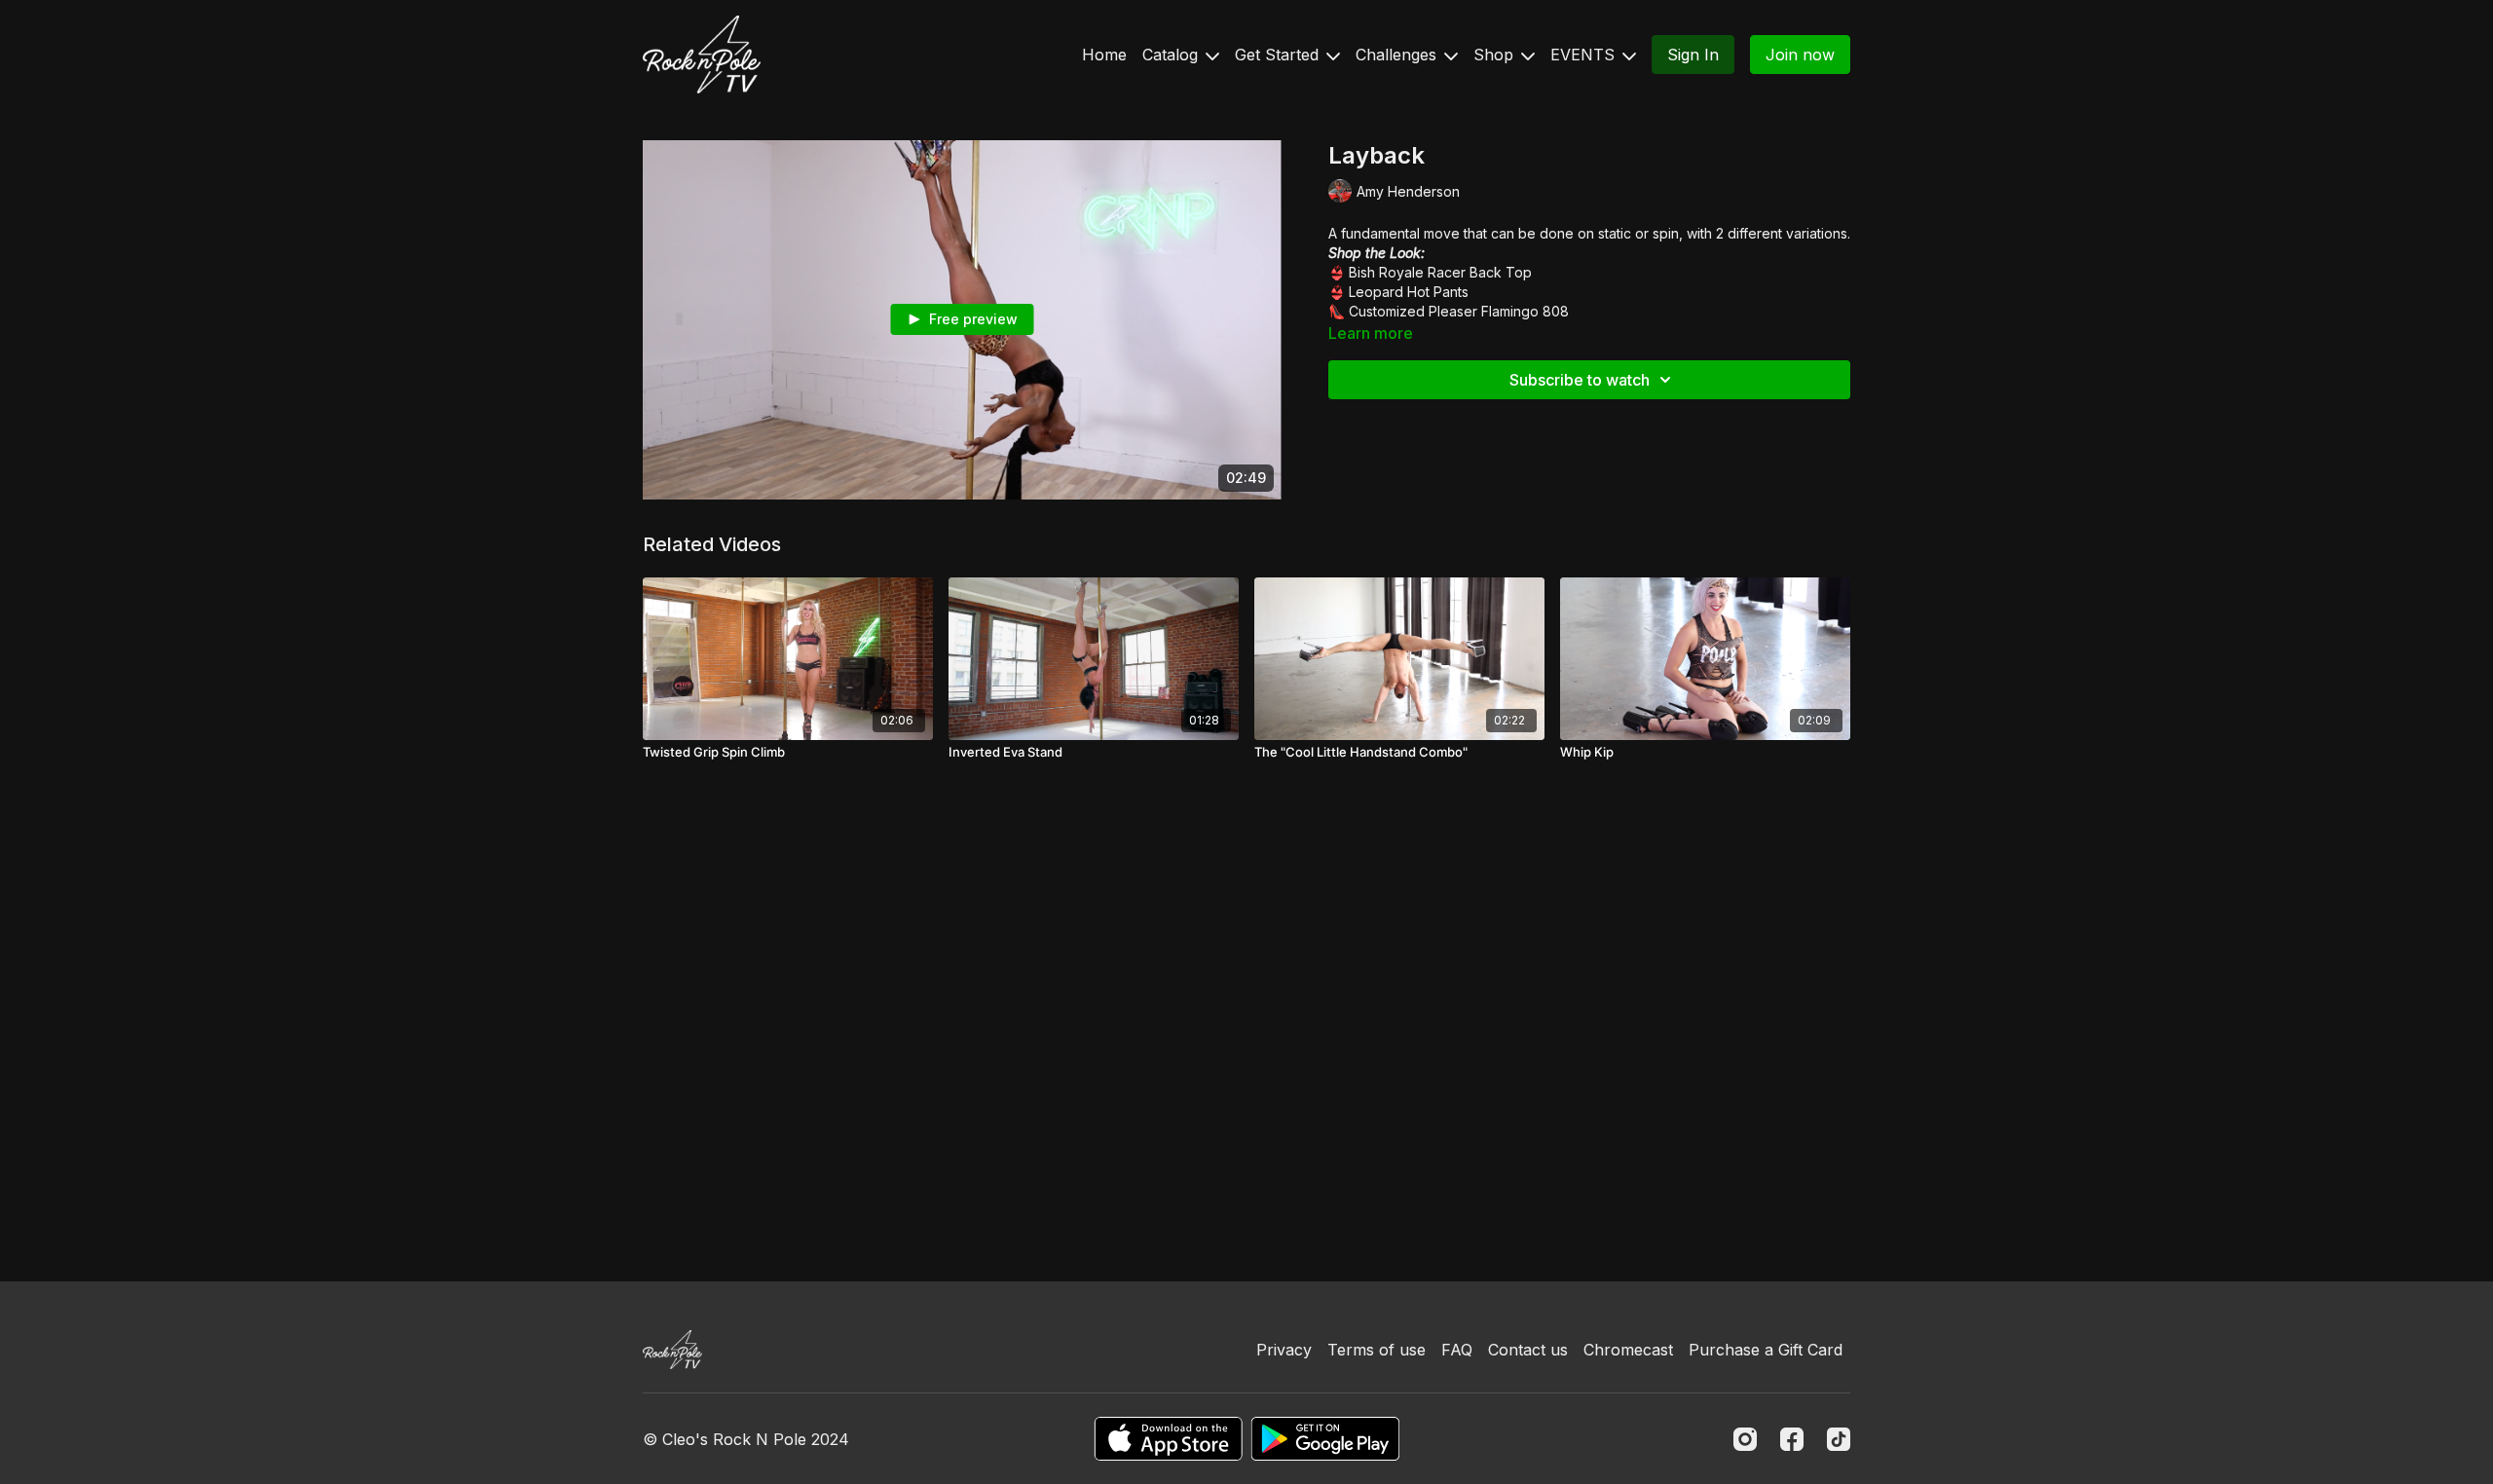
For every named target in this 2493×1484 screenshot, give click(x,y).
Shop (1496, 55)
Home (1104, 55)
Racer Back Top (1480, 272)
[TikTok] (1839, 1439)
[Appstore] (1168, 1439)
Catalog (1172, 55)
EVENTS (1585, 55)
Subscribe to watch (1580, 380)
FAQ (1457, 1350)
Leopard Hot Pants (1409, 292)
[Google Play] (1325, 1439)
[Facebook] (1792, 1439)
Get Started (1279, 55)
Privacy (1284, 1350)
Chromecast (1628, 1350)
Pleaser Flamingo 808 (1499, 311)
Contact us (1528, 1350)
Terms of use (1377, 1350)
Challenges (1398, 55)
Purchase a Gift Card (1766, 1350)
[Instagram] (1745, 1439)
